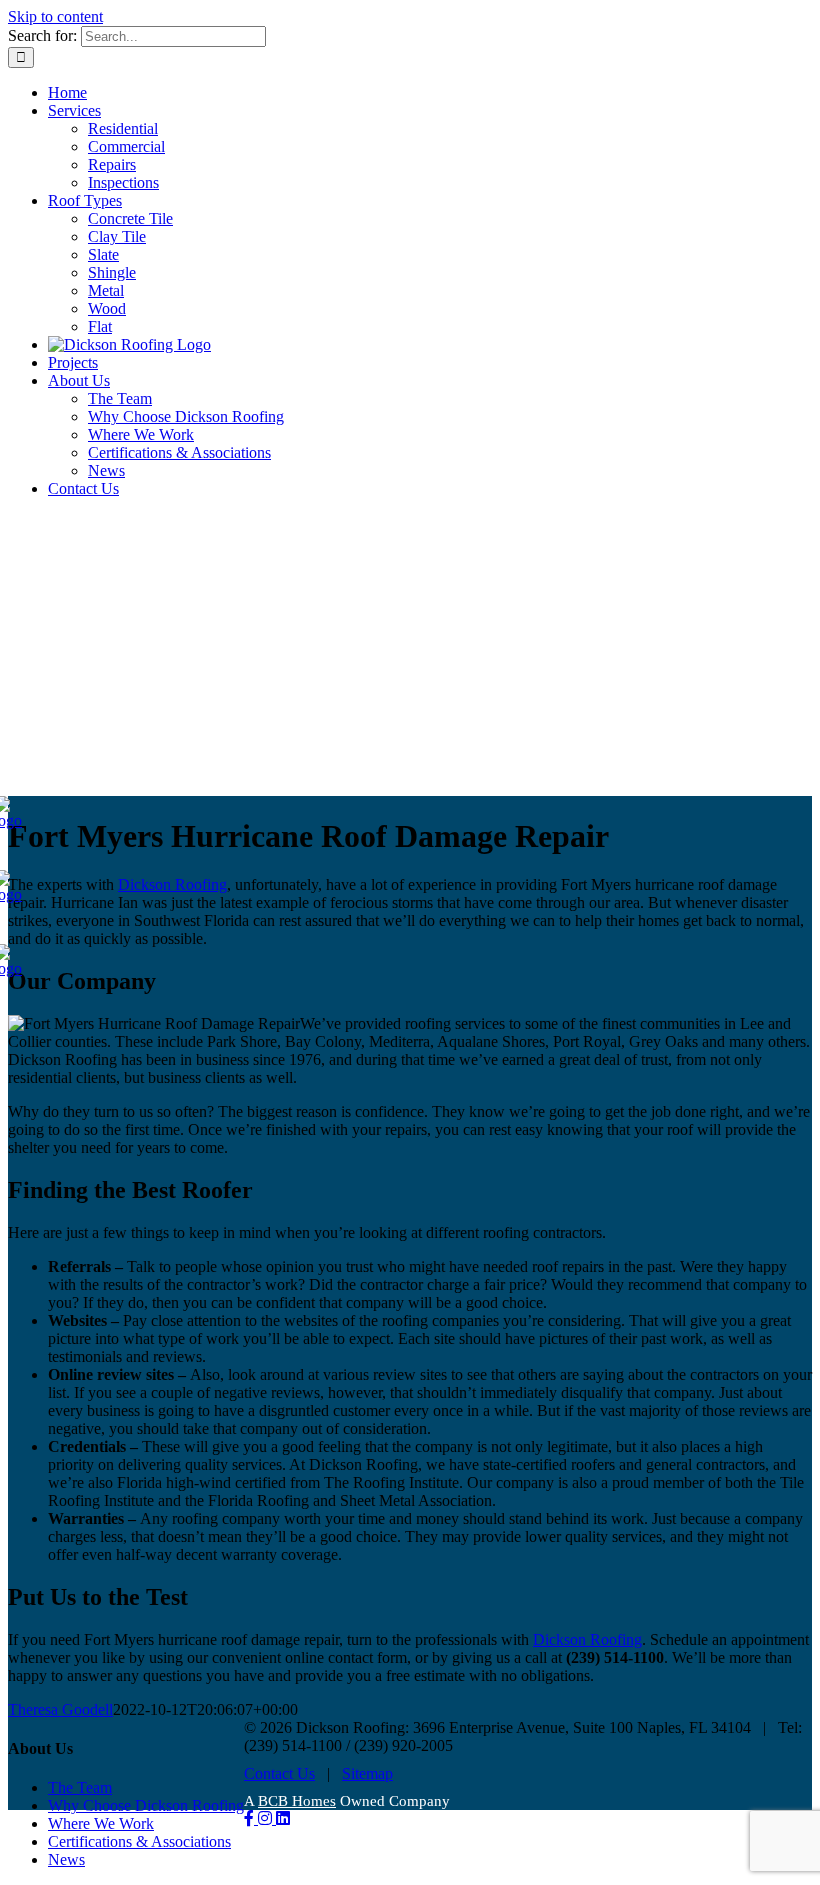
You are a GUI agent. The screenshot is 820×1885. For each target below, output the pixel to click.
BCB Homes (297, 1801)
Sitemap (367, 1773)
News (66, 1859)
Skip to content (55, 16)
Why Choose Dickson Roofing (146, 1805)
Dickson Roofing (172, 884)
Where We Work (101, 1823)
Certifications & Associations (139, 1841)
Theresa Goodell (60, 1709)
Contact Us (279, 1773)
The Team (80, 1787)
